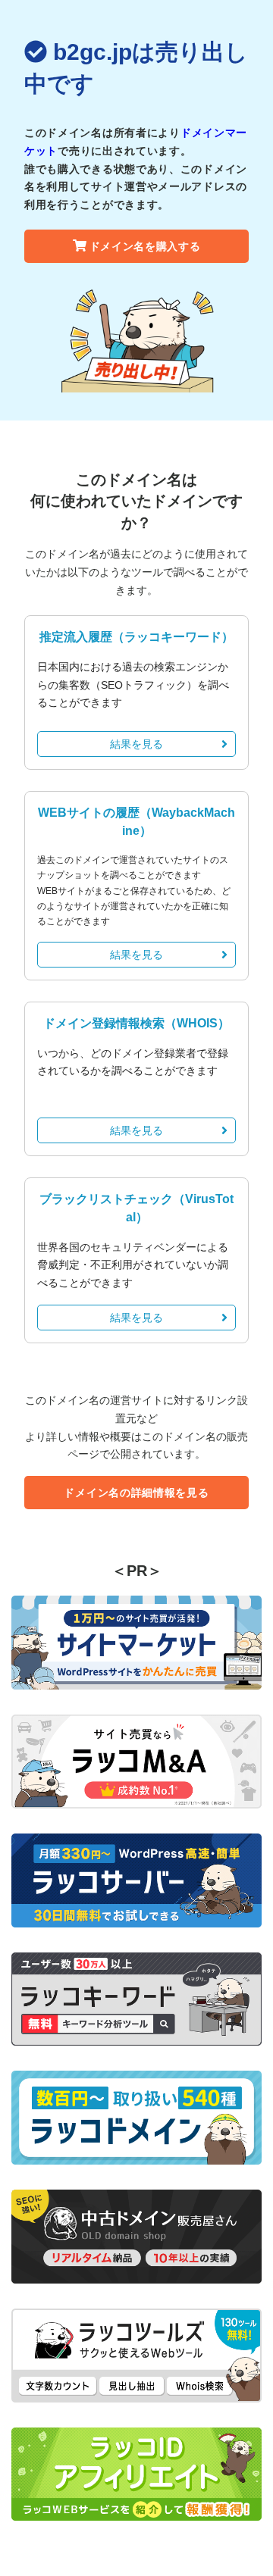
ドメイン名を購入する (145, 246)
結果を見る (136, 744)
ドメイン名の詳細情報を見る (136, 1493)
